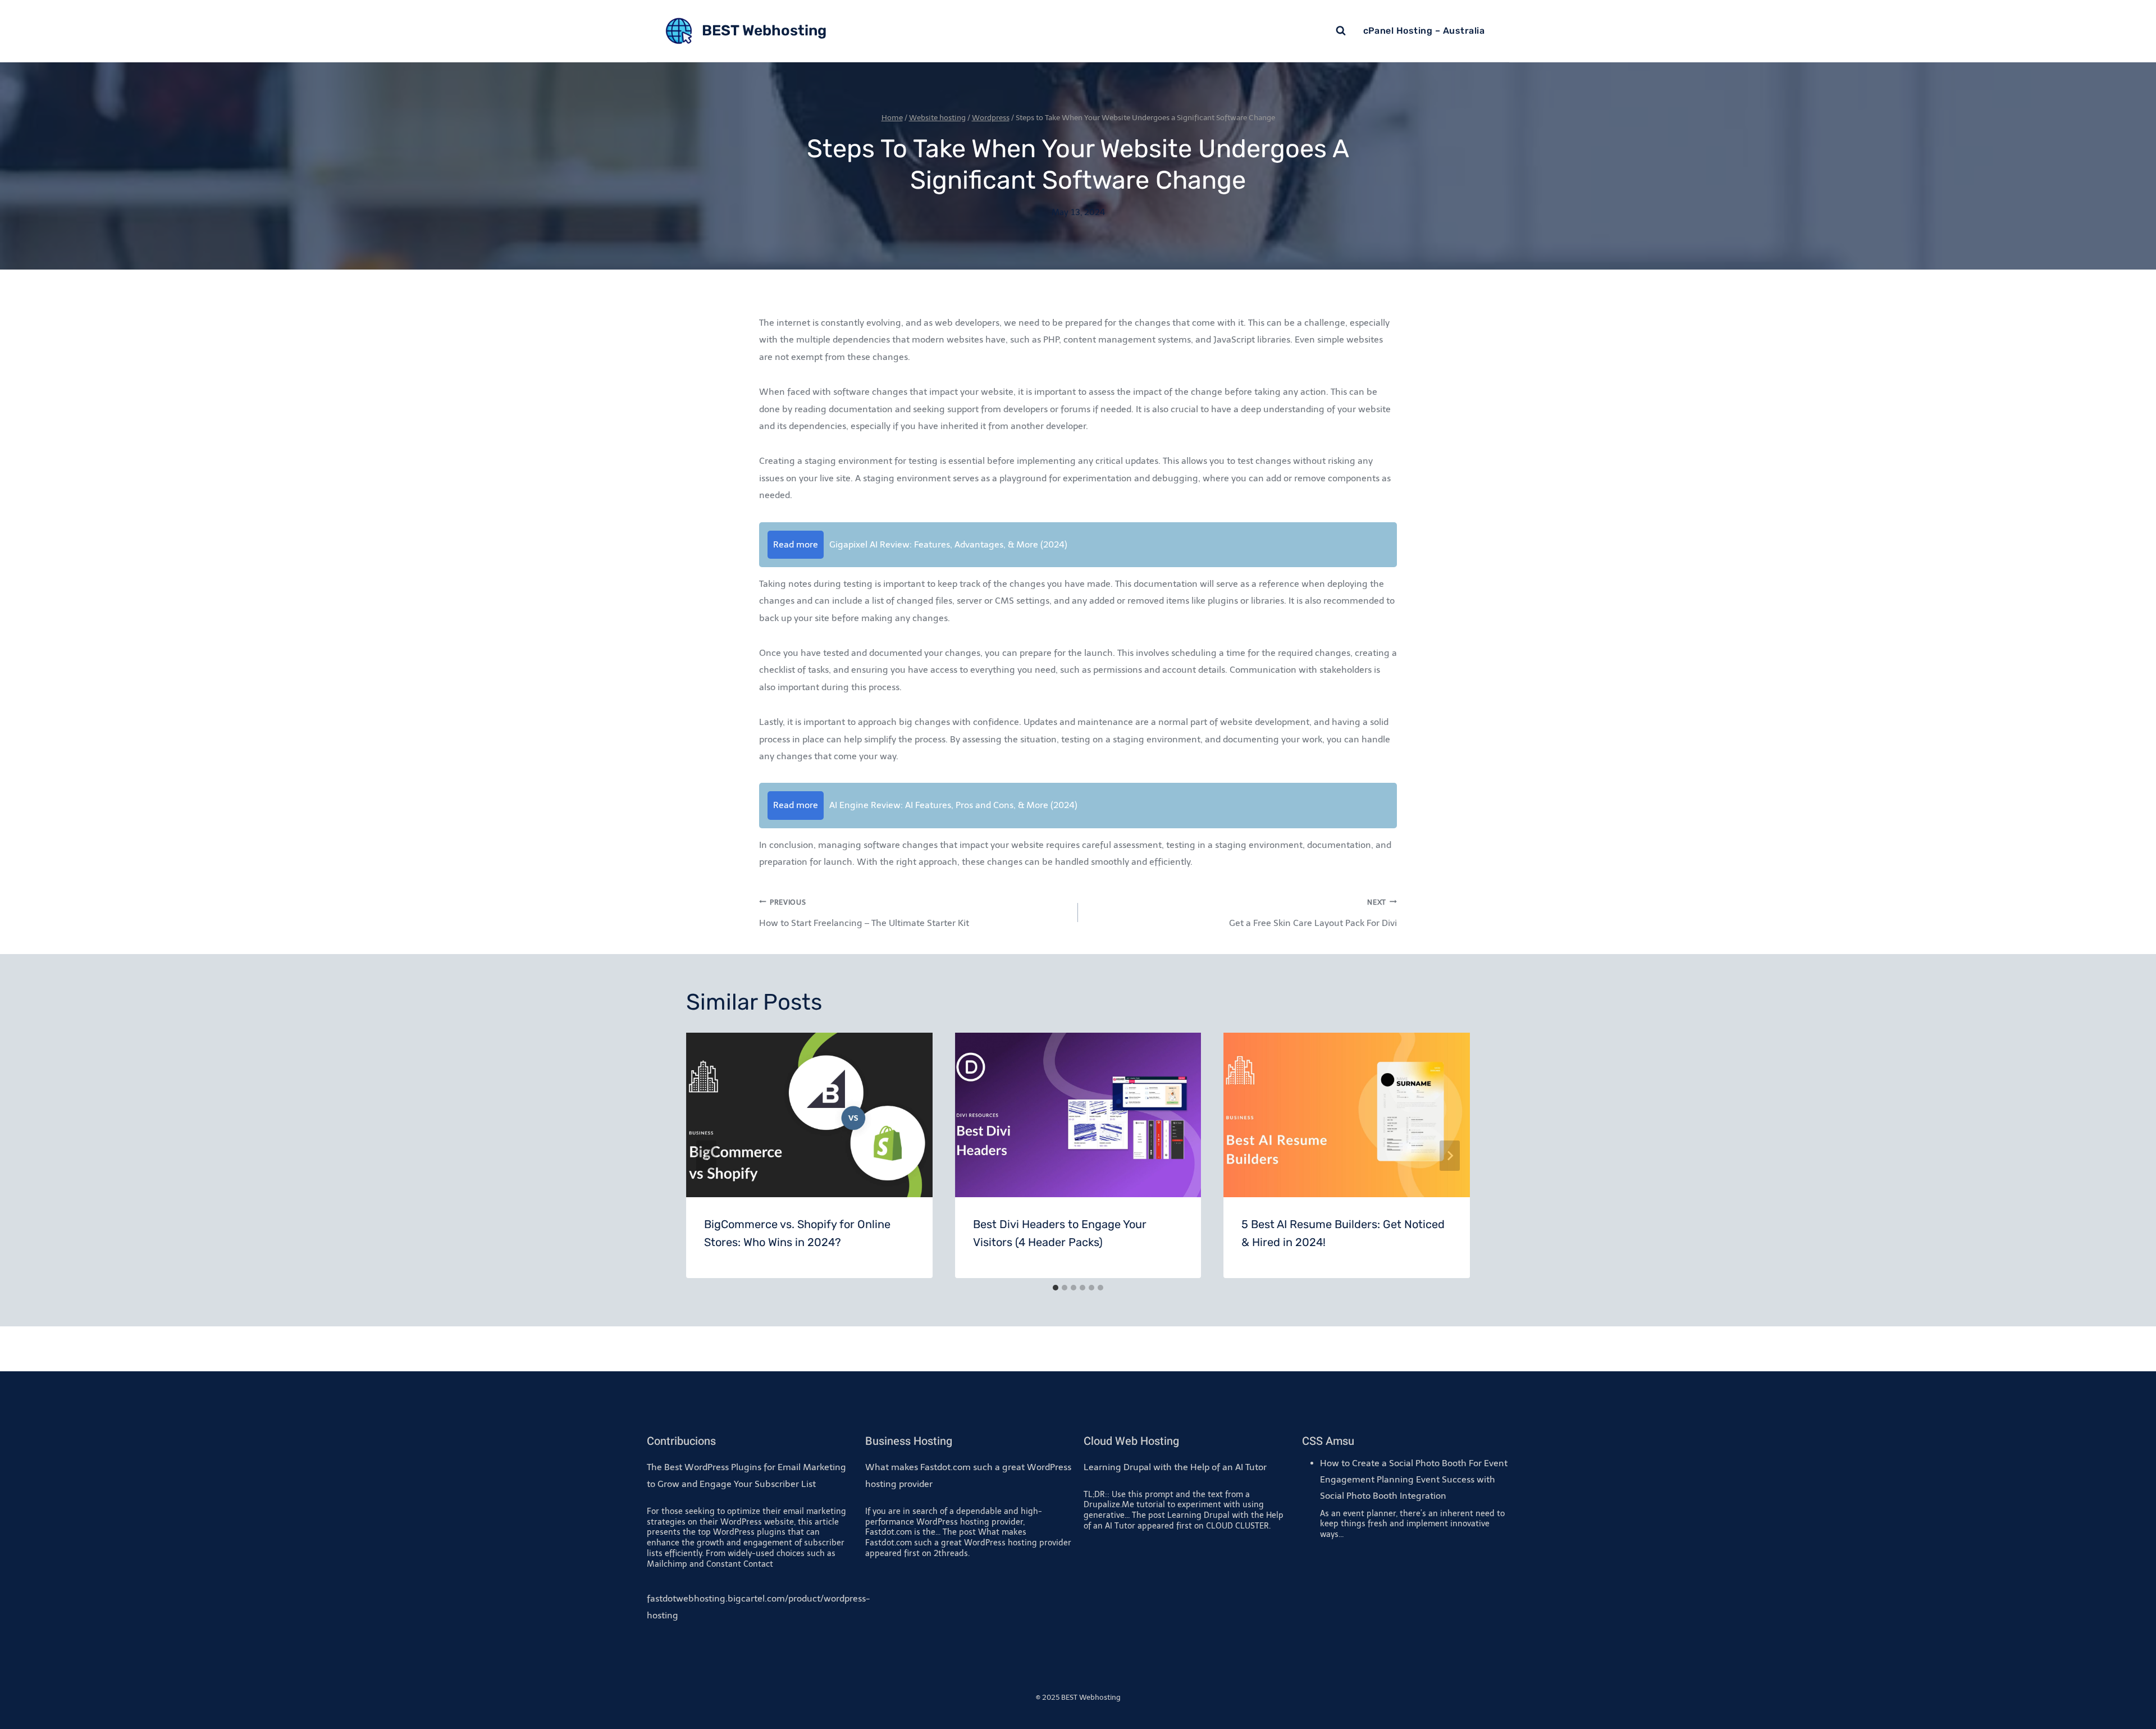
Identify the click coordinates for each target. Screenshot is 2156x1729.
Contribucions (681, 1441)
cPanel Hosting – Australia (1424, 31)
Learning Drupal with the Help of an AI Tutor (1175, 1467)
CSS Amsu (1328, 1441)
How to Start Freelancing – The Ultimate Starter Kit (864, 913)
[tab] (1056, 1288)
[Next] (1450, 1156)
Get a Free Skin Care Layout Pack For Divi (1313, 913)
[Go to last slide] (706, 1156)
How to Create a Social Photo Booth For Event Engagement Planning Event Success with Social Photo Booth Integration (1414, 1479)
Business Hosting (909, 1441)
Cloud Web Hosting (1131, 1441)
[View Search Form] (1341, 31)
